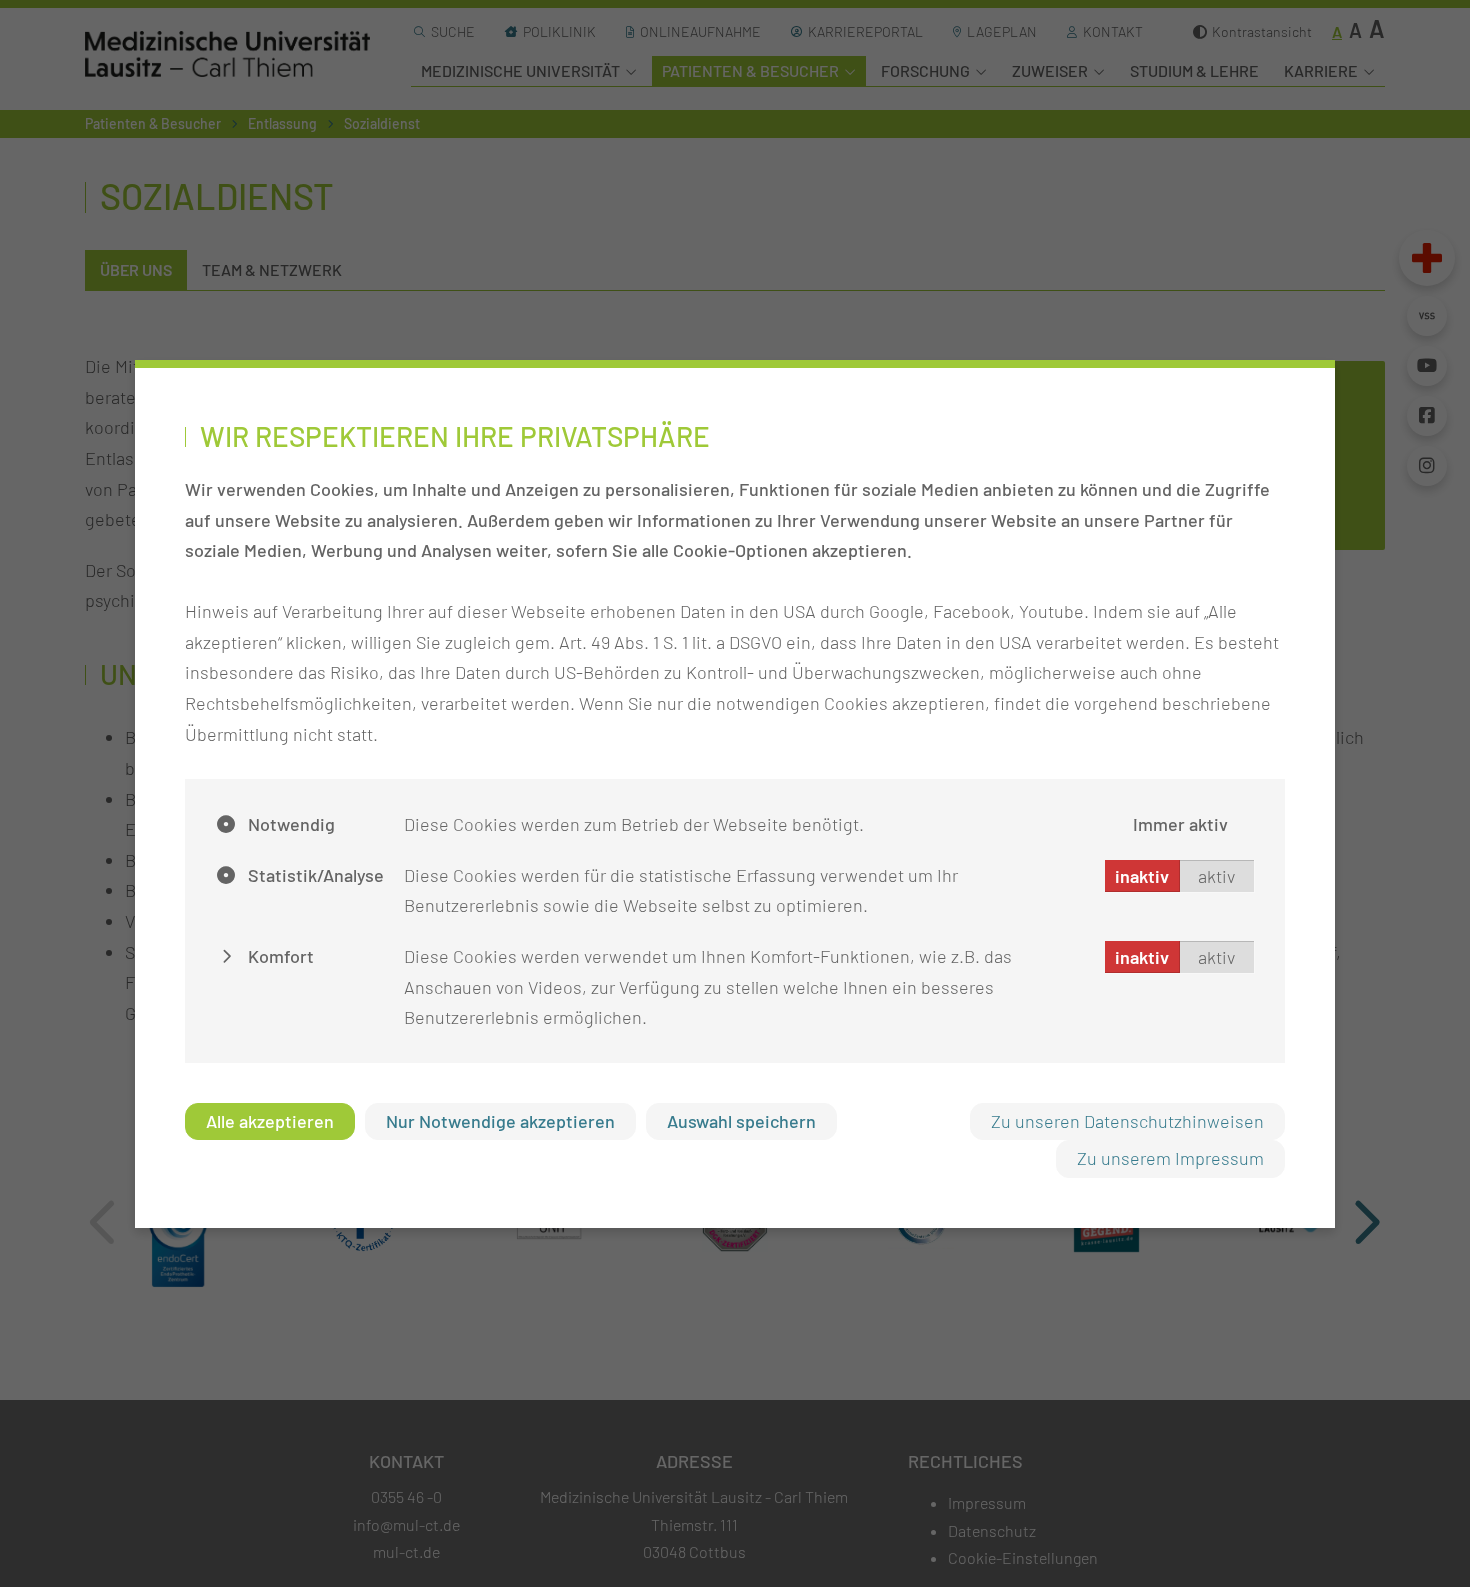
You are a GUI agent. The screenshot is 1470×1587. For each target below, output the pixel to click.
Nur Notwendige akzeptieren (500, 1121)
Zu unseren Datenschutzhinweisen (1127, 1121)
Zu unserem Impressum (1170, 1158)
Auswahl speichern (741, 1121)
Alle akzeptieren (270, 1121)
